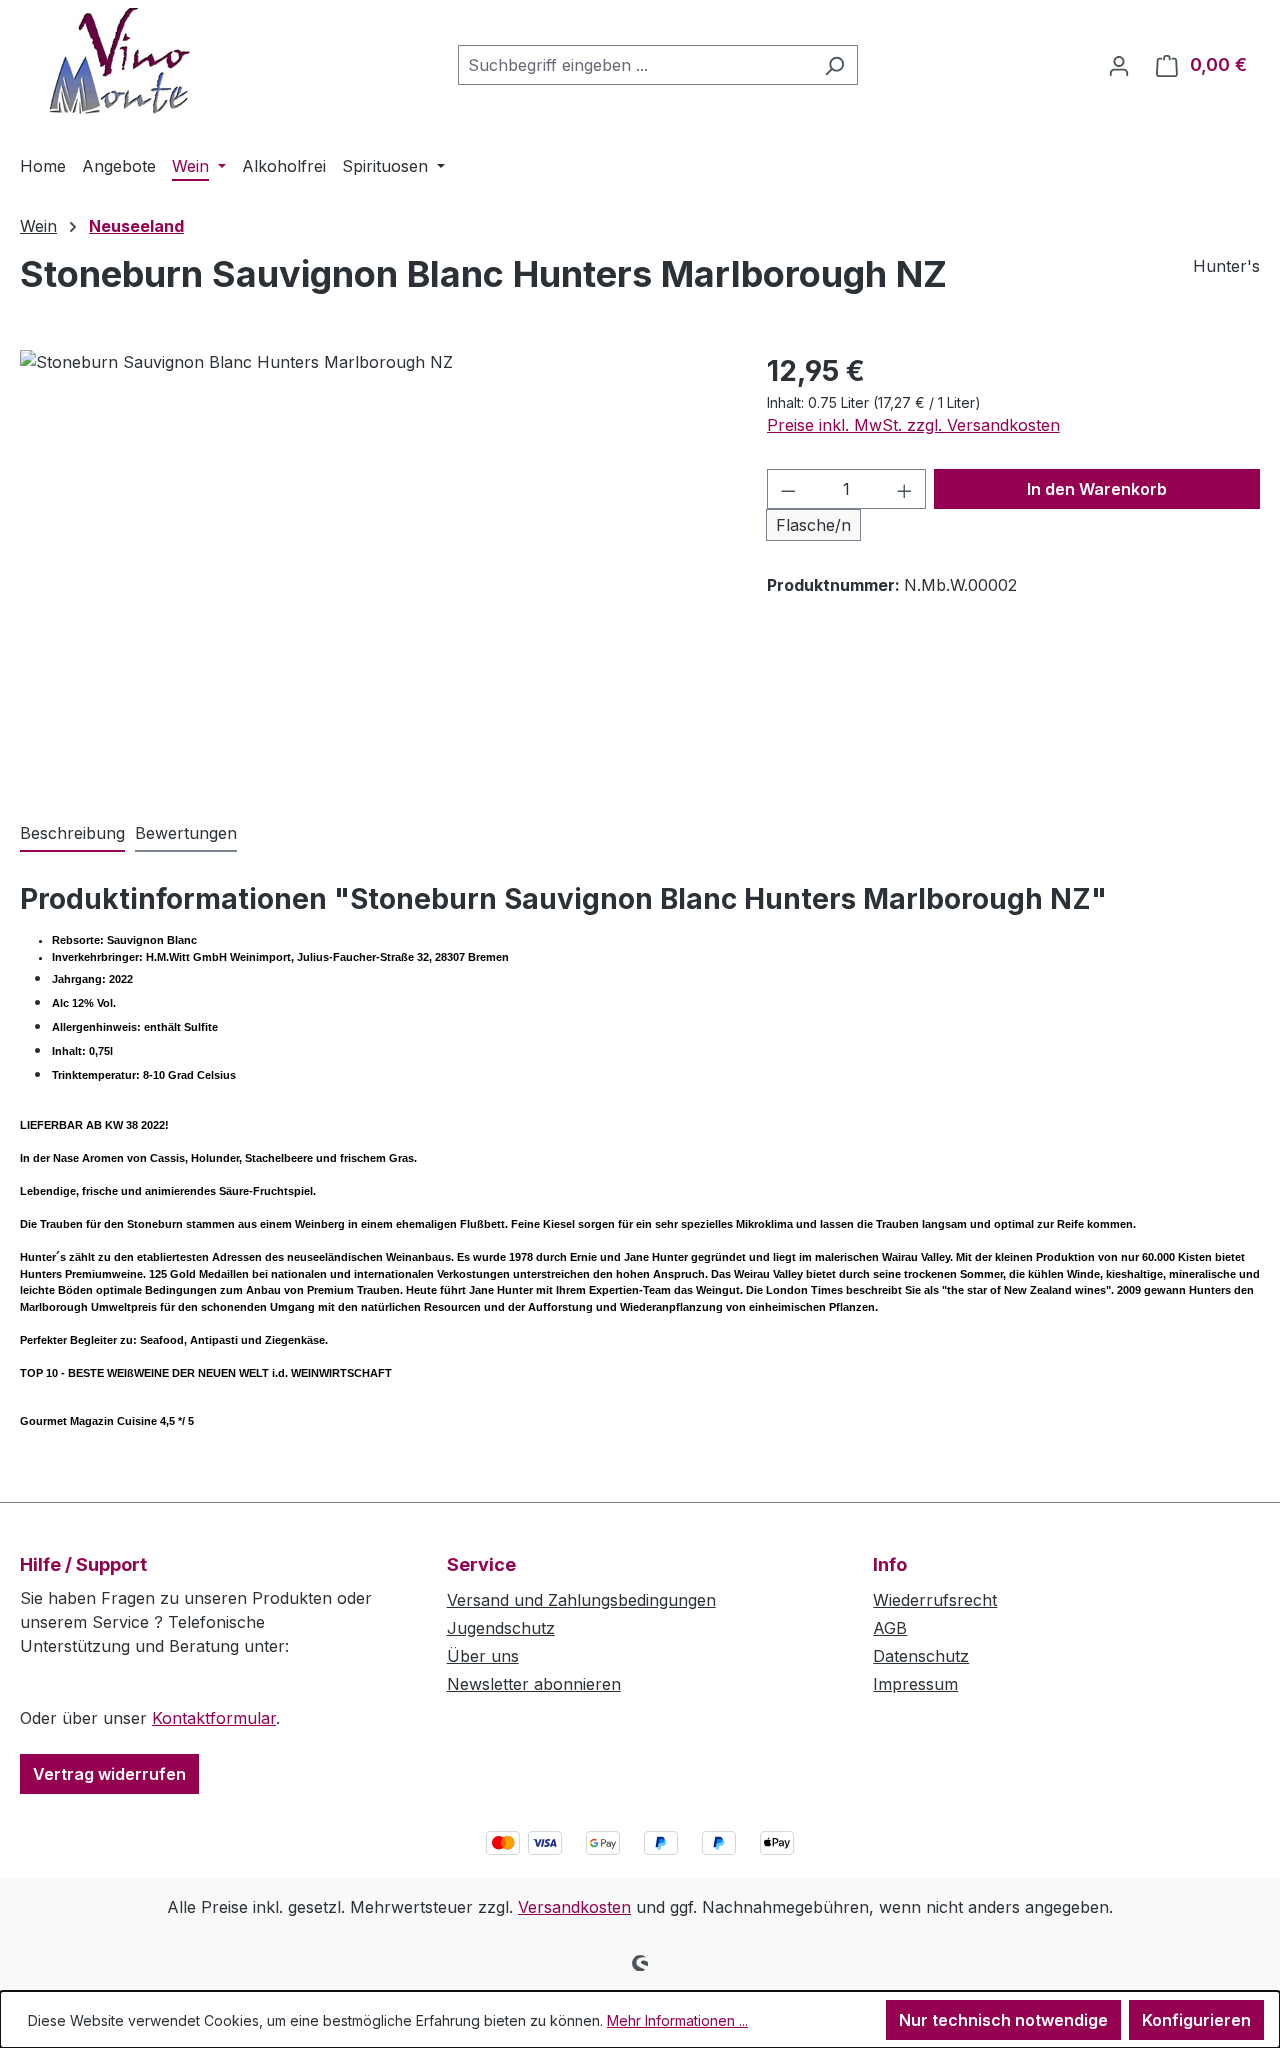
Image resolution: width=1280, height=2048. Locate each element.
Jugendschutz (501, 1628)
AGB (890, 1628)
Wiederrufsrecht (935, 1600)
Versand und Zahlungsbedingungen (581, 1600)
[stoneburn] (373, 565)
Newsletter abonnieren (534, 1684)
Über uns (483, 1656)
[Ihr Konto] (1119, 65)
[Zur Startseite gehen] (120, 61)
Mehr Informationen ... (677, 2020)
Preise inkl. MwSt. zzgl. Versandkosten (913, 425)
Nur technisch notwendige (1003, 2020)
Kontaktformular (214, 1718)
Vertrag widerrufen (109, 1774)
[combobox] (635, 65)
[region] (373, 565)
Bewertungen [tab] (186, 833)
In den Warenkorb (1097, 489)
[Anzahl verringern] (788, 489)
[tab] (72, 834)
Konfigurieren (1196, 2020)
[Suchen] (834, 65)
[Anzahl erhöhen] (905, 489)
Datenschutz (921, 1656)
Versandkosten (574, 1907)
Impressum (915, 1684)
